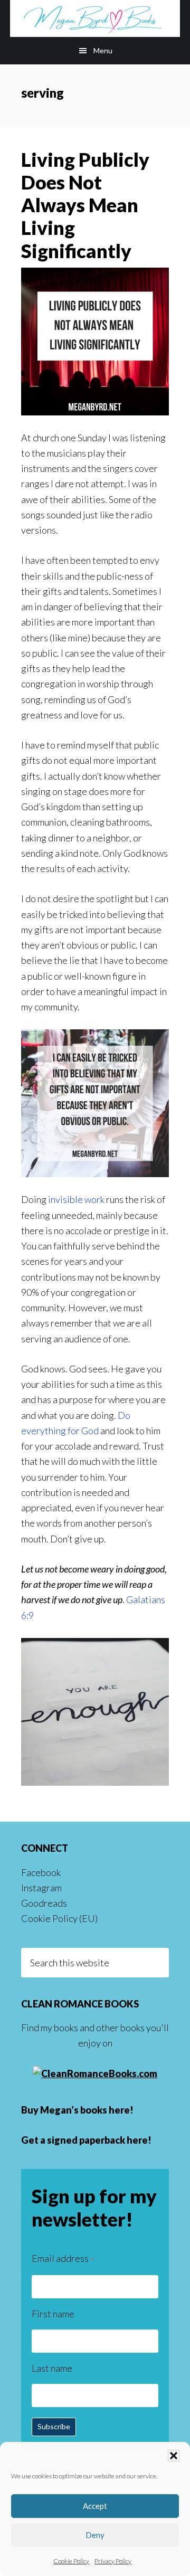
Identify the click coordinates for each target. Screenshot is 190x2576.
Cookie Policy (71, 2561)
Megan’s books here (85, 2110)
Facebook (41, 1872)
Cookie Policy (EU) (59, 1918)
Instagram (41, 1888)
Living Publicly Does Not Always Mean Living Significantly (85, 205)
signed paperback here (97, 2140)
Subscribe (54, 2426)
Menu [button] (103, 50)
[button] (174, 2456)
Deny (95, 2535)
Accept (95, 2506)
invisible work (76, 1199)
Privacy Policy (113, 2561)
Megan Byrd (95, 18)
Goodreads (44, 1903)
